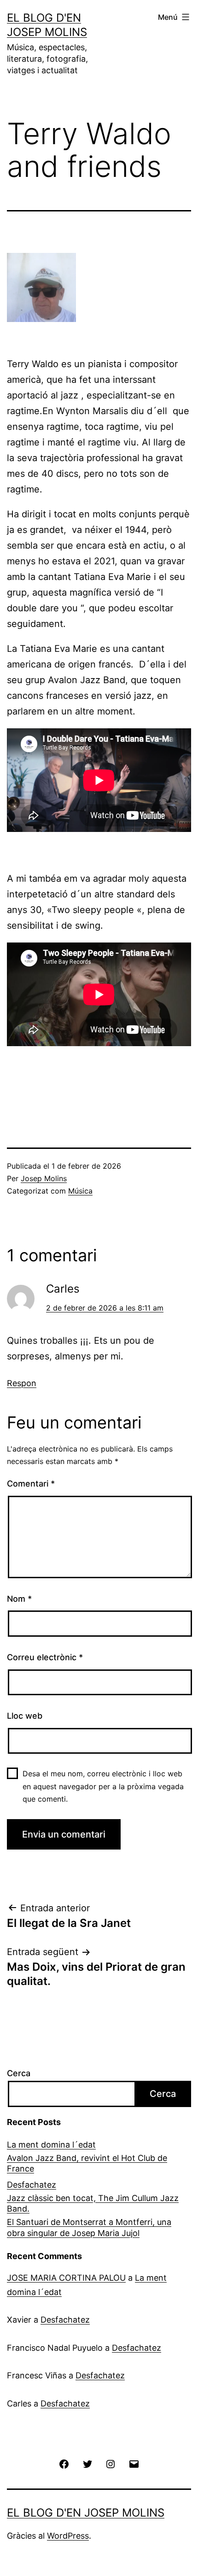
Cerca (19, 2073)
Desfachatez (32, 2185)
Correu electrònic (45, 1657)
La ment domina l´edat (51, 2145)
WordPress (68, 2536)
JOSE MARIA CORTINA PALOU (66, 2278)
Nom (19, 1599)
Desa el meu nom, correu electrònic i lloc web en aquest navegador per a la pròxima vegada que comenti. (103, 1786)
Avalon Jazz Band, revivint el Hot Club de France (87, 2163)
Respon (22, 1383)
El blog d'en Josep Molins (86, 2513)
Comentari (31, 1484)
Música (80, 1191)
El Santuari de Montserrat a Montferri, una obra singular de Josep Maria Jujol (89, 2227)
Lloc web (25, 1716)
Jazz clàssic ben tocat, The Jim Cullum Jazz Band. (93, 2203)
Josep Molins (44, 1178)
